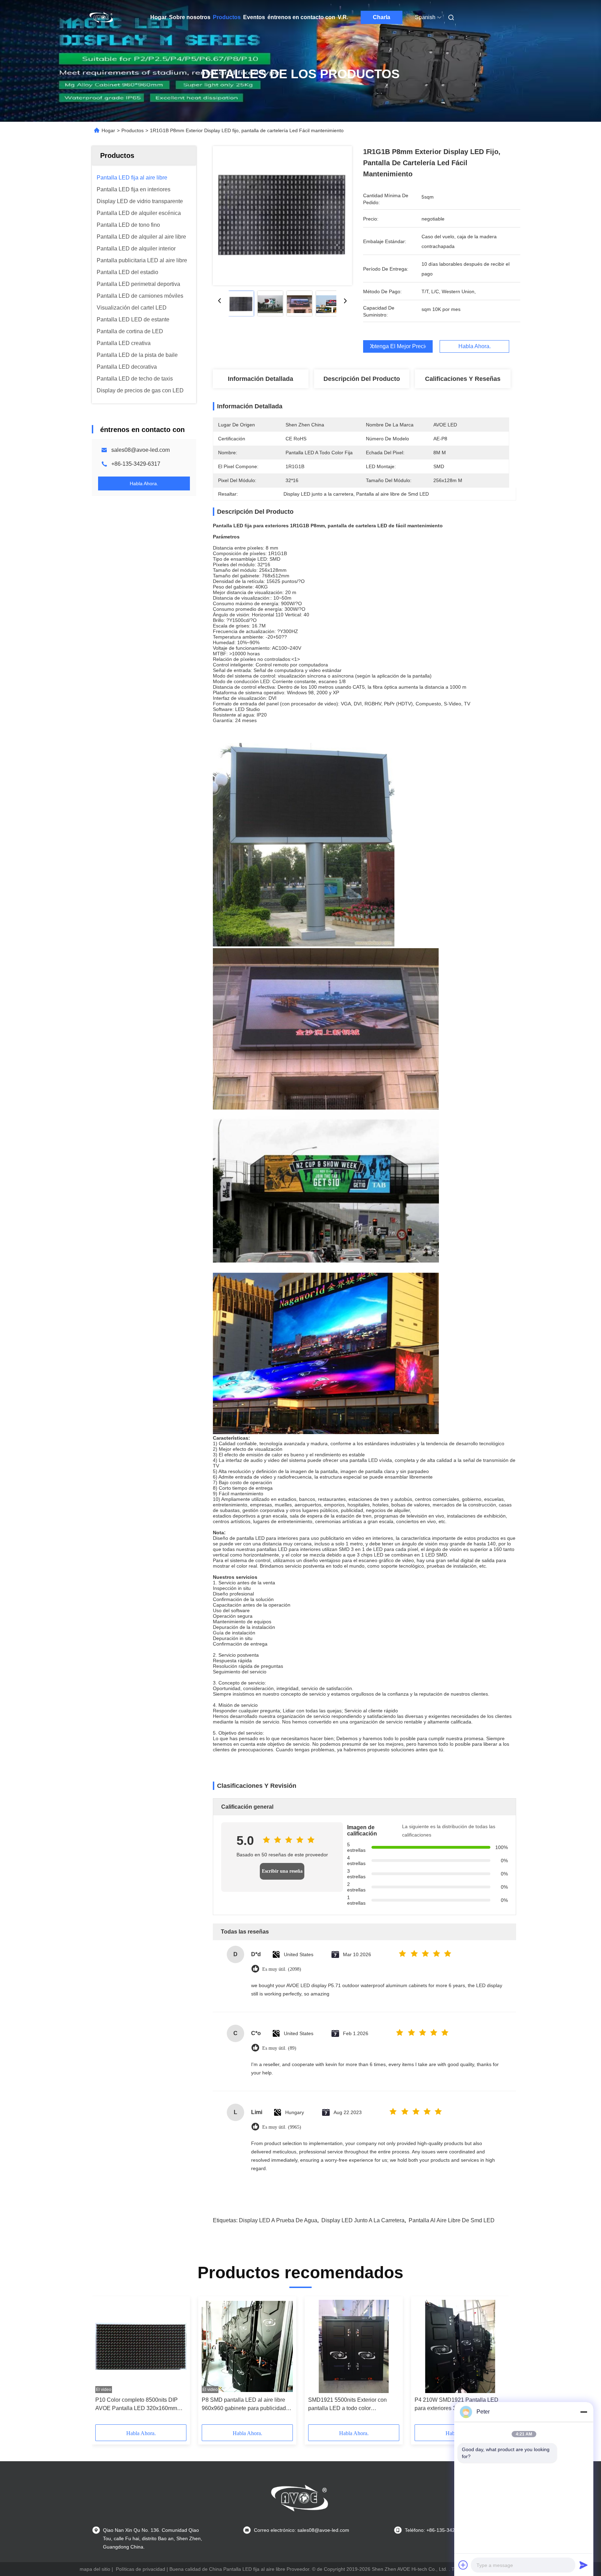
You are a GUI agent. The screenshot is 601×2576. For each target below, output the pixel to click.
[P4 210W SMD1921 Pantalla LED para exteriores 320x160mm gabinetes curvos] (460, 2346)
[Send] (584, 2565)
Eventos (254, 17)
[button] (104, 2363)
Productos (227, 17)
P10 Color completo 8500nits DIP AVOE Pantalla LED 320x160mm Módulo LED (137, 2405)
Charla (382, 17)
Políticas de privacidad (141, 2569)
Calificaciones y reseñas (463, 379)
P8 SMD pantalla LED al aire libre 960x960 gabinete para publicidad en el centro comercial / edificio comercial (244, 2405)
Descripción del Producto (362, 379)
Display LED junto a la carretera (363, 2220)
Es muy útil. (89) (279, 2048)
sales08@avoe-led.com (141, 450)
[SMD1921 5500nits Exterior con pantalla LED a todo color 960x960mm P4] (354, 2346)
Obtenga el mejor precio (398, 346)
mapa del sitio (95, 2569)
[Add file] (463, 2565)
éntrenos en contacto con (301, 17)
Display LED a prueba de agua (278, 2220)
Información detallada (261, 379)
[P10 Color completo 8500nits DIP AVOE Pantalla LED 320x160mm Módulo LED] (141, 2346)
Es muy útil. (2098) (282, 1969)
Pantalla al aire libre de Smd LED (452, 2220)
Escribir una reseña (282, 1871)
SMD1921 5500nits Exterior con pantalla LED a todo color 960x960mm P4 (347, 2405)
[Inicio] (102, 17)
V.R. (343, 17)
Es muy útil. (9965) (282, 2127)
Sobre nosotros (190, 17)
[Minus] (584, 2412)
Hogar (158, 17)
